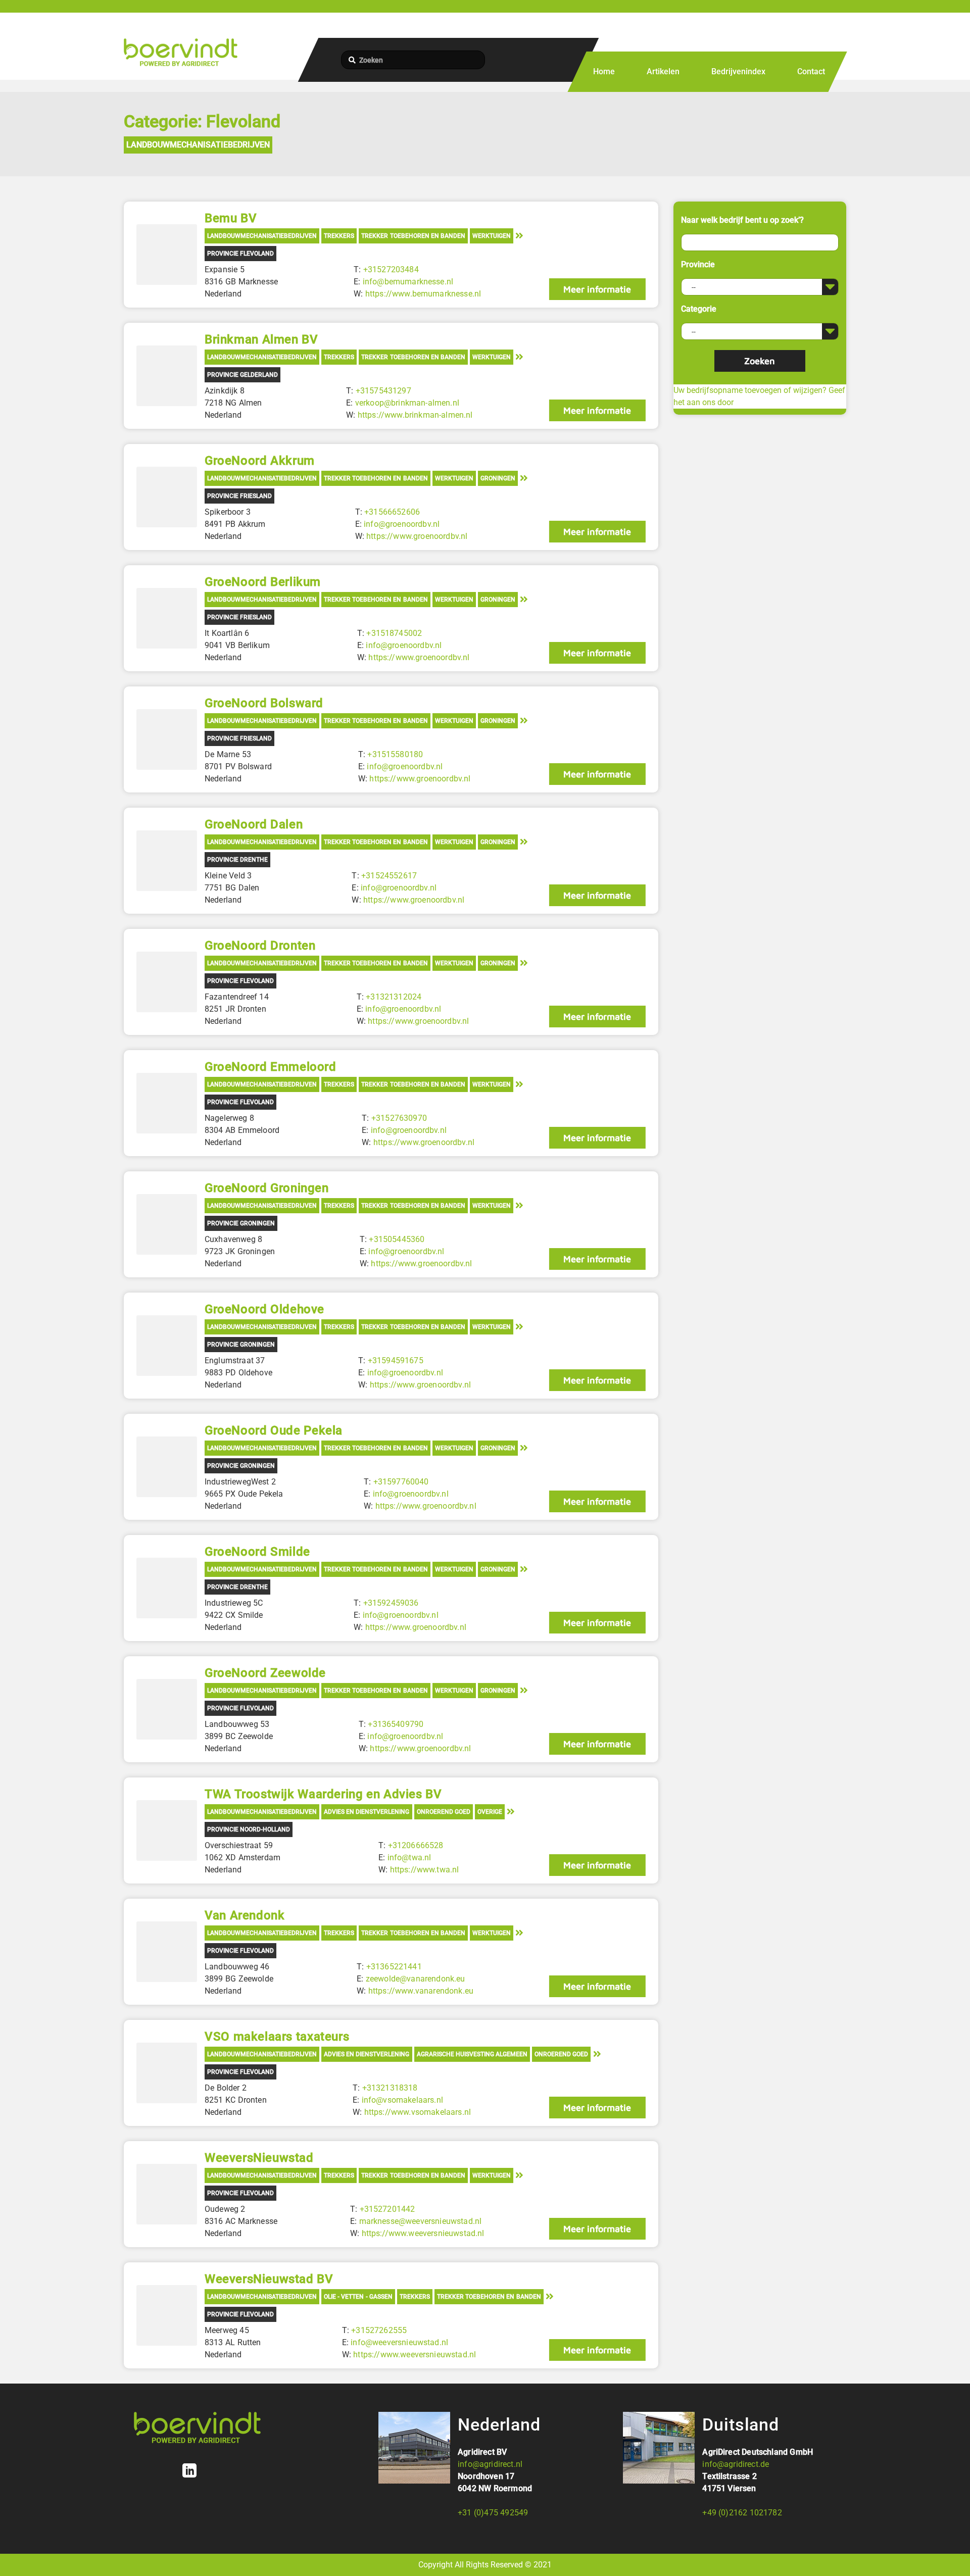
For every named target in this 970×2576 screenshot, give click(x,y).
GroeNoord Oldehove (264, 1309)
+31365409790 (396, 1724)
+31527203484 (391, 269)
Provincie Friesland (239, 496)
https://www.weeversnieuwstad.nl (423, 2233)
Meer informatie (597, 289)
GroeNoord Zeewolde (265, 1673)
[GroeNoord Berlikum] (167, 618)
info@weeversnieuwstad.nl (399, 2342)
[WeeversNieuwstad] (167, 2194)
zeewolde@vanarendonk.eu (416, 1979)
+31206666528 (416, 1845)
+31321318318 (390, 2088)
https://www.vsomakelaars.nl (418, 2112)
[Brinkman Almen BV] (167, 376)
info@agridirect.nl (490, 2464)
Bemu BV (231, 218)
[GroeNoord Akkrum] (167, 497)
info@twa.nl (409, 1857)
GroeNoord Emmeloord (271, 1067)
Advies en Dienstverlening (367, 1812)
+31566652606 (392, 512)
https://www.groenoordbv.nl (417, 536)
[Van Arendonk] (167, 1952)
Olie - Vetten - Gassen (358, 2297)
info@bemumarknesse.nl (408, 282)
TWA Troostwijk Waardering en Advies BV (323, 1794)
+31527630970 (399, 1118)
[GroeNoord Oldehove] (167, 1346)
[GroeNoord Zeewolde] (167, 1709)
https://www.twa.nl (425, 1870)
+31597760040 (401, 1482)
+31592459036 (391, 1603)
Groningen (498, 478)
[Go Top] (951, 2554)
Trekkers (339, 236)
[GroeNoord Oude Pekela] (167, 1467)
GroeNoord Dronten (260, 946)
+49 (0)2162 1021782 (742, 2513)
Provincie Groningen (241, 1223)
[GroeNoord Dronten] (167, 982)
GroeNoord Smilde (257, 1552)
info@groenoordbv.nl (402, 524)
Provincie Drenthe (237, 860)
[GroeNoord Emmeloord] (167, 1103)
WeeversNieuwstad (259, 2158)
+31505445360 (397, 1239)
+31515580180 (395, 754)
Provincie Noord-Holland (249, 1829)
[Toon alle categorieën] (519, 235)
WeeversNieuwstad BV (269, 2279)
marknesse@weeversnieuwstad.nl (421, 2221)
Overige (490, 1812)
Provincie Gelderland (243, 375)
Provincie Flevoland (240, 254)
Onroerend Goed (444, 1812)
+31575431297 (383, 391)
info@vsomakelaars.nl (402, 2100)
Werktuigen (492, 236)
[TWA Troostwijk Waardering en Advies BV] (167, 1830)
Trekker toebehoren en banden (413, 236)
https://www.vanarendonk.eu (421, 1991)
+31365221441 (394, 1967)
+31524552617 (389, 876)
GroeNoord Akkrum (260, 461)
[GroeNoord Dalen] (167, 861)
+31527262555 (379, 2330)
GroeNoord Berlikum (263, 582)
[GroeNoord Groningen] (167, 1224)
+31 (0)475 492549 (493, 2513)
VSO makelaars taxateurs (277, 2037)
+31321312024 (394, 997)
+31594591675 (396, 1360)
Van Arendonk (245, 1915)
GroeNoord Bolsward (264, 703)
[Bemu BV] (167, 255)
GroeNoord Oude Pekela (274, 1430)
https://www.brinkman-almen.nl (415, 415)
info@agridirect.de (736, 2464)
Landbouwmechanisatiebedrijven (198, 145)
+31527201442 (387, 2209)
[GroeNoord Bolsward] (167, 739)
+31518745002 (394, 633)
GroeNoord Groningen (267, 1188)
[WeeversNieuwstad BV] (167, 2315)
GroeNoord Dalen (254, 824)
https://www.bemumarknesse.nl (423, 294)
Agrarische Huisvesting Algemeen (472, 2054)
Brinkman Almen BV (261, 339)
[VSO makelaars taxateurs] (167, 2073)
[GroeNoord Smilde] (167, 1588)
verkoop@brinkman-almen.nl (407, 403)
